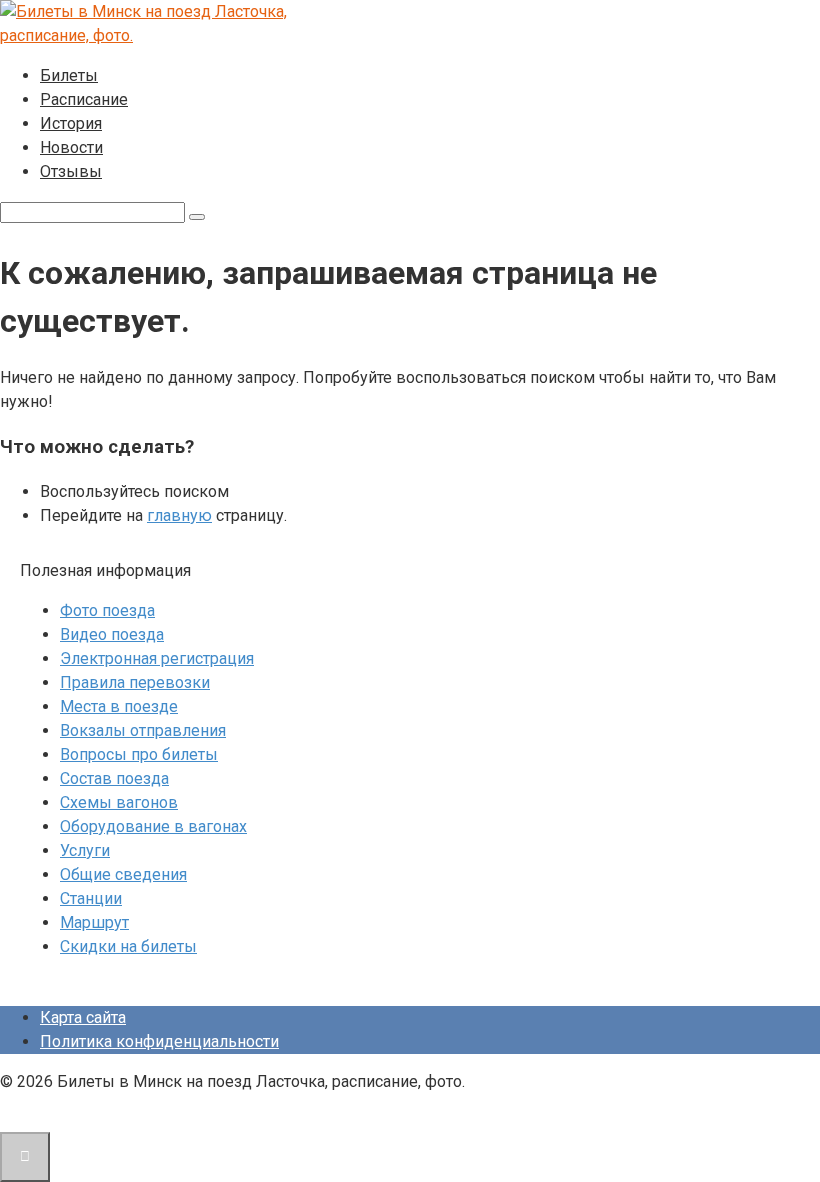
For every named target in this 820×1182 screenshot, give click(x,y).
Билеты (69, 75)
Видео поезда (112, 634)
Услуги (85, 850)
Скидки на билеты (128, 946)
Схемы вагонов (119, 802)
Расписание (84, 99)
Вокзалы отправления (143, 730)
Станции (91, 898)
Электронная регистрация (157, 658)
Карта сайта (83, 1017)
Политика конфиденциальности (159, 1041)
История (71, 123)
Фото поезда (107, 610)
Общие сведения (123, 874)
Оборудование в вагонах (153, 826)
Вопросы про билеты (139, 754)
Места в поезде (119, 706)
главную (179, 515)
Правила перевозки (135, 682)
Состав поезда (114, 778)
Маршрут (94, 922)
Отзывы (71, 171)
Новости (71, 147)
